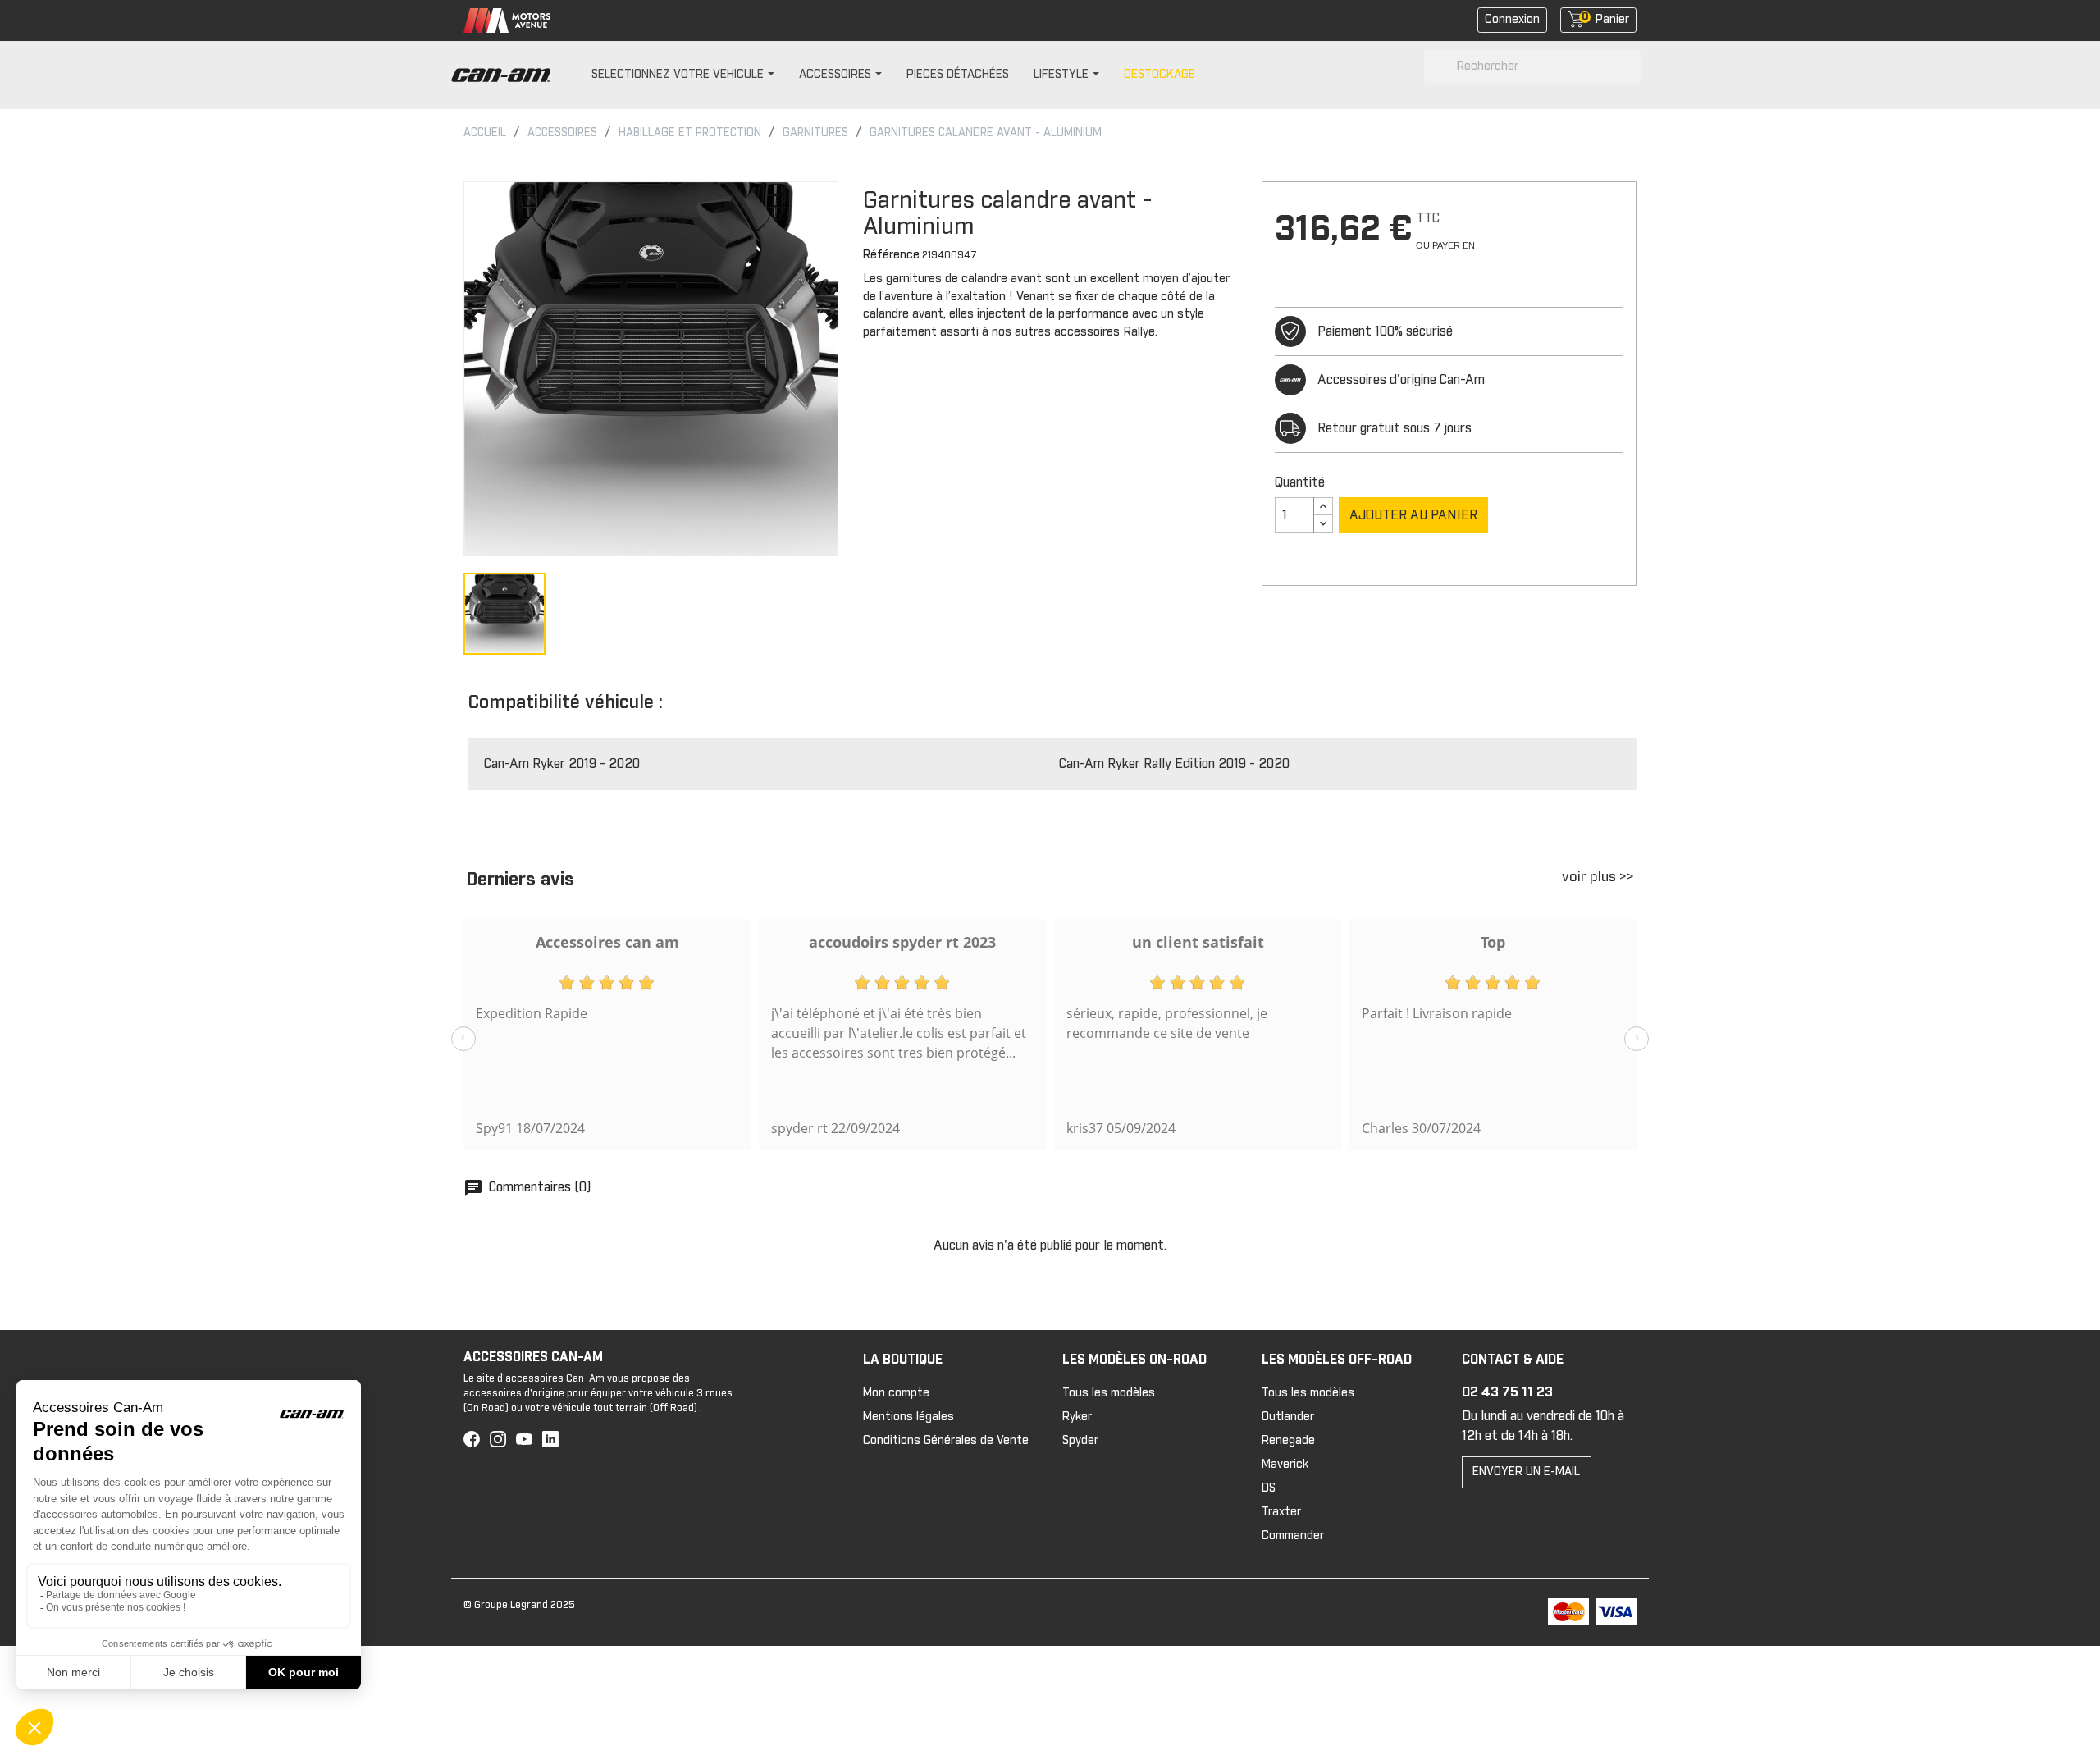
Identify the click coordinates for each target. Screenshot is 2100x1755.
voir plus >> (1598, 877)
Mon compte (896, 1393)
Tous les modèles (1109, 1393)
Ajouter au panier (1413, 515)
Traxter (1281, 1512)
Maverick (1285, 1465)
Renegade (1288, 1441)
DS (1269, 1488)
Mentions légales (908, 1417)
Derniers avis (520, 880)
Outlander (1288, 1417)
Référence (891, 255)
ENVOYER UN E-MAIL (1526, 1472)
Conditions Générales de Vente (946, 1441)
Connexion (1512, 20)
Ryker (1077, 1417)
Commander (1293, 1536)
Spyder (1080, 1441)
